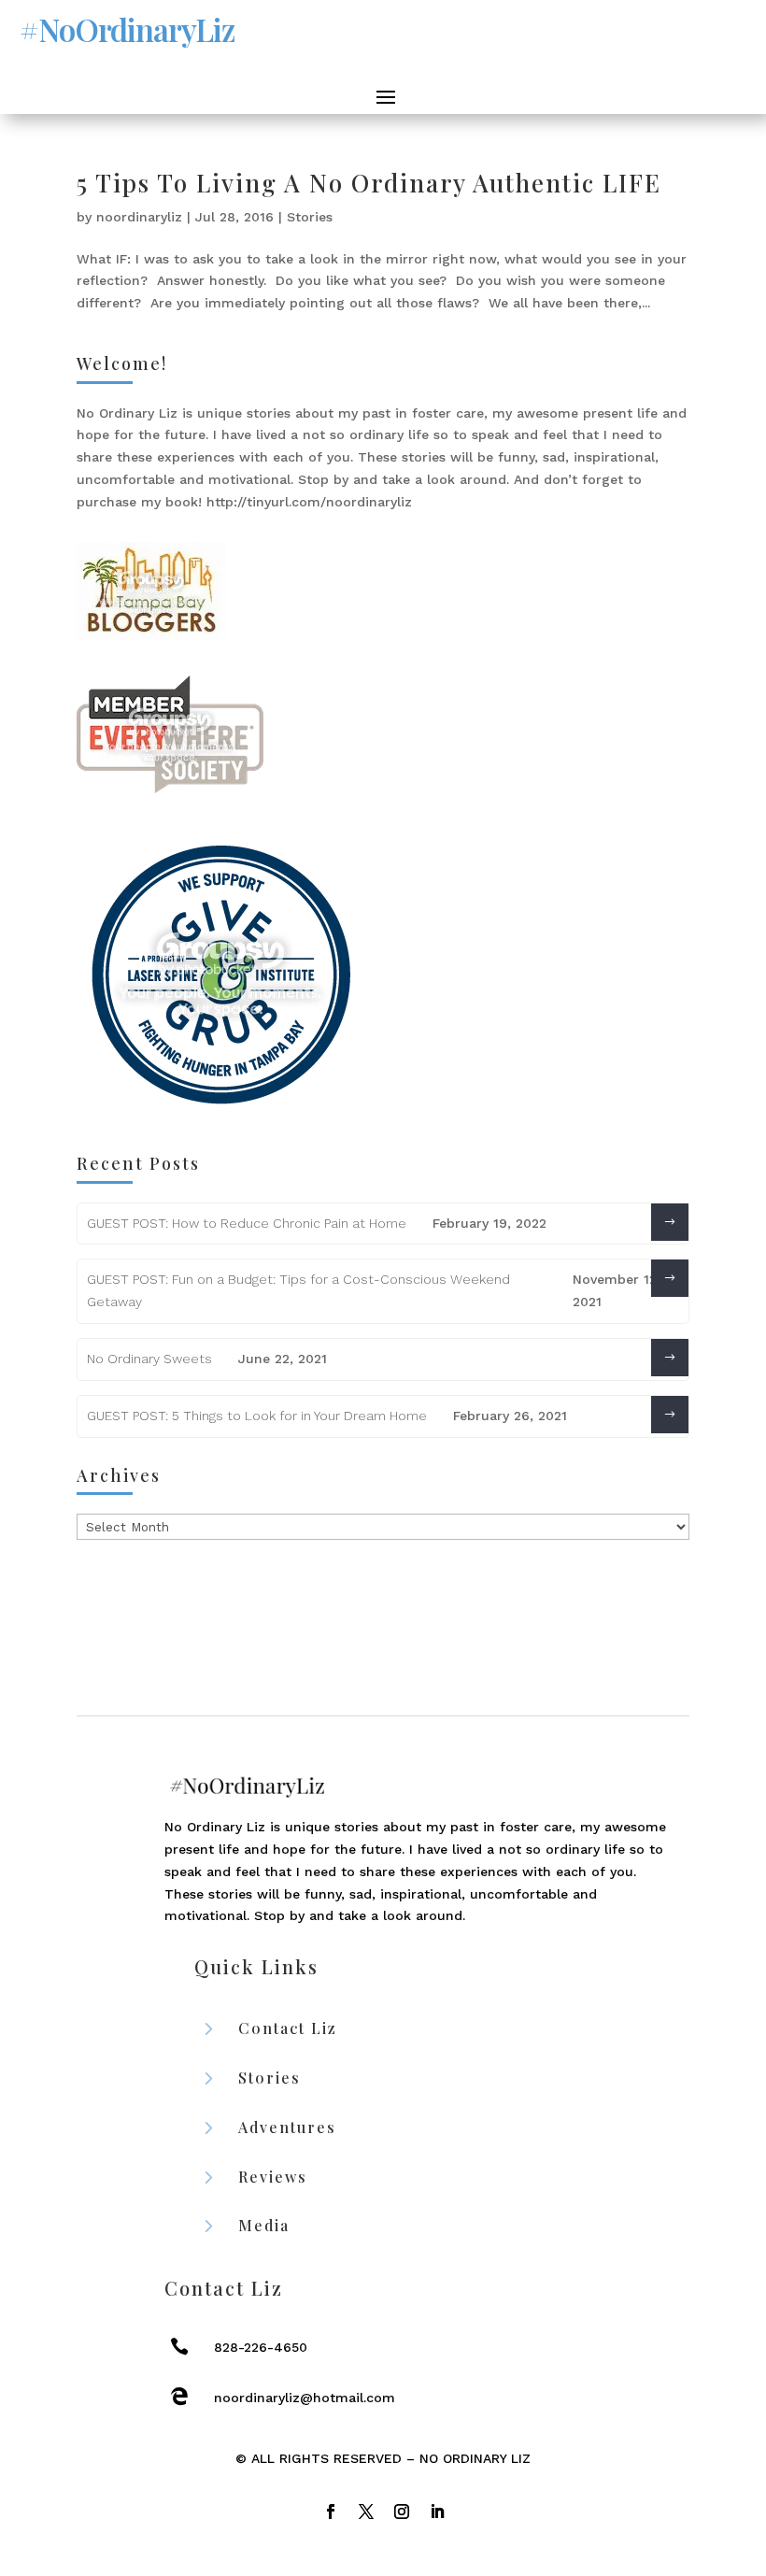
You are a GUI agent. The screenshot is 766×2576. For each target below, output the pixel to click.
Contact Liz (288, 2028)
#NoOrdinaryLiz (127, 29)
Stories (310, 217)
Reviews (273, 2177)
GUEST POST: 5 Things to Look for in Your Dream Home (257, 1416)
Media (264, 2225)
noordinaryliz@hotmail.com (305, 2398)
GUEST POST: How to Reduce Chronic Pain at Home (247, 1223)
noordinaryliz (139, 217)
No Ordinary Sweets (149, 1359)
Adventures (287, 2127)
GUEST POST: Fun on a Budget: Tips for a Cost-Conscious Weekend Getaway (298, 1290)
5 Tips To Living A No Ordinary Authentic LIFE (369, 183)
